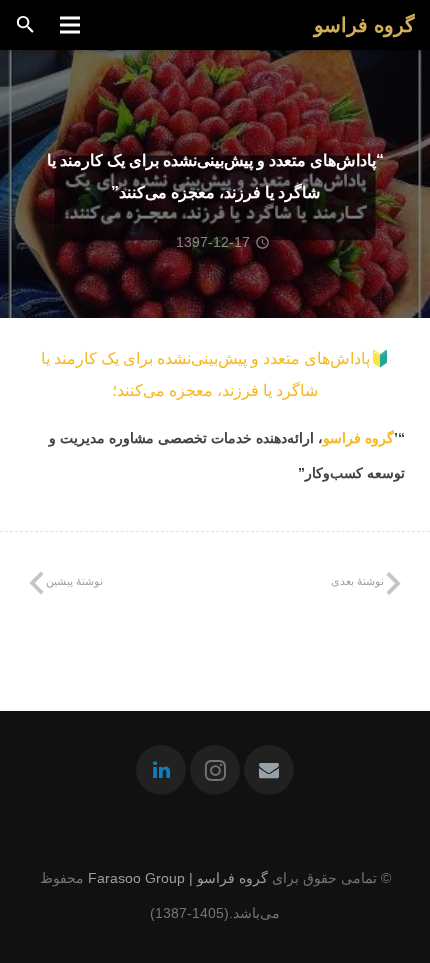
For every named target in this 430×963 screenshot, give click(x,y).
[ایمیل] (269, 770)
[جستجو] (25, 25)
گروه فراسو (358, 438)
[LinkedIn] (161, 770)
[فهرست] (69, 25)
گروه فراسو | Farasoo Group (178, 878)
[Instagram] (215, 770)
